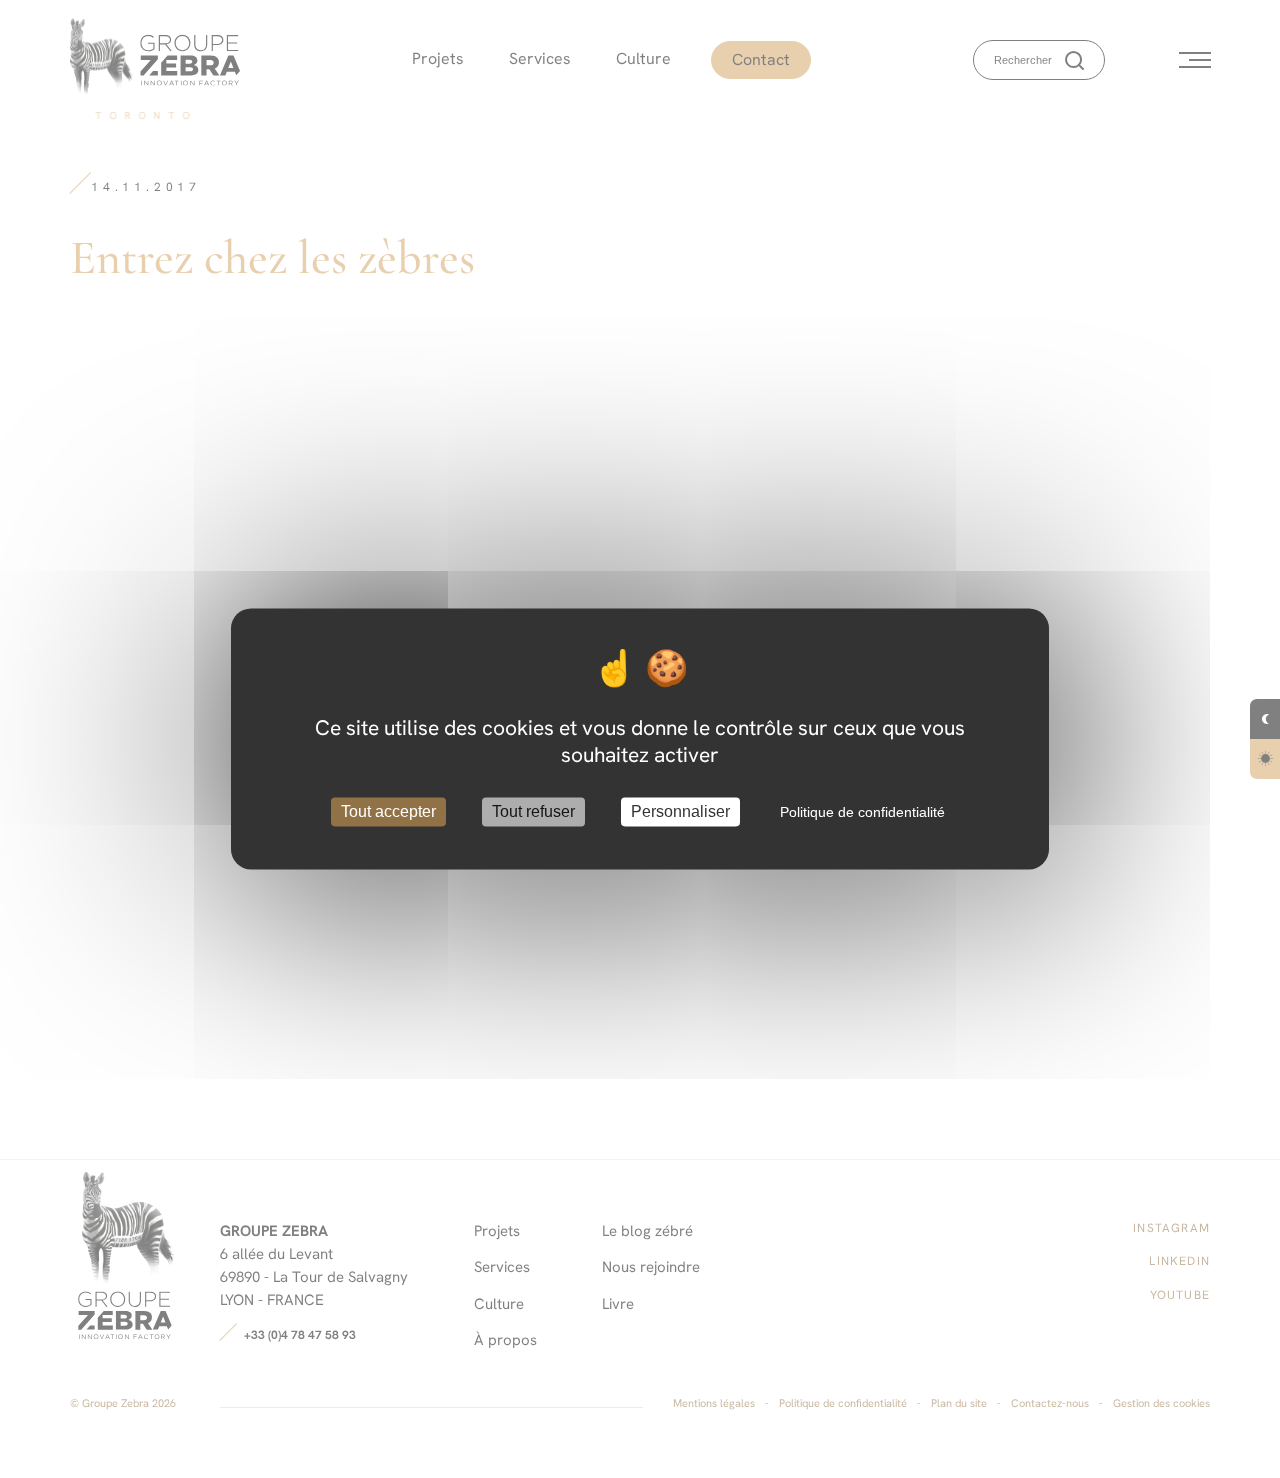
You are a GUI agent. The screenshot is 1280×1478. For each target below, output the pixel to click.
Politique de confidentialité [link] (862, 812)
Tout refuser (533, 811)
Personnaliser (680, 811)
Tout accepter (388, 811)
